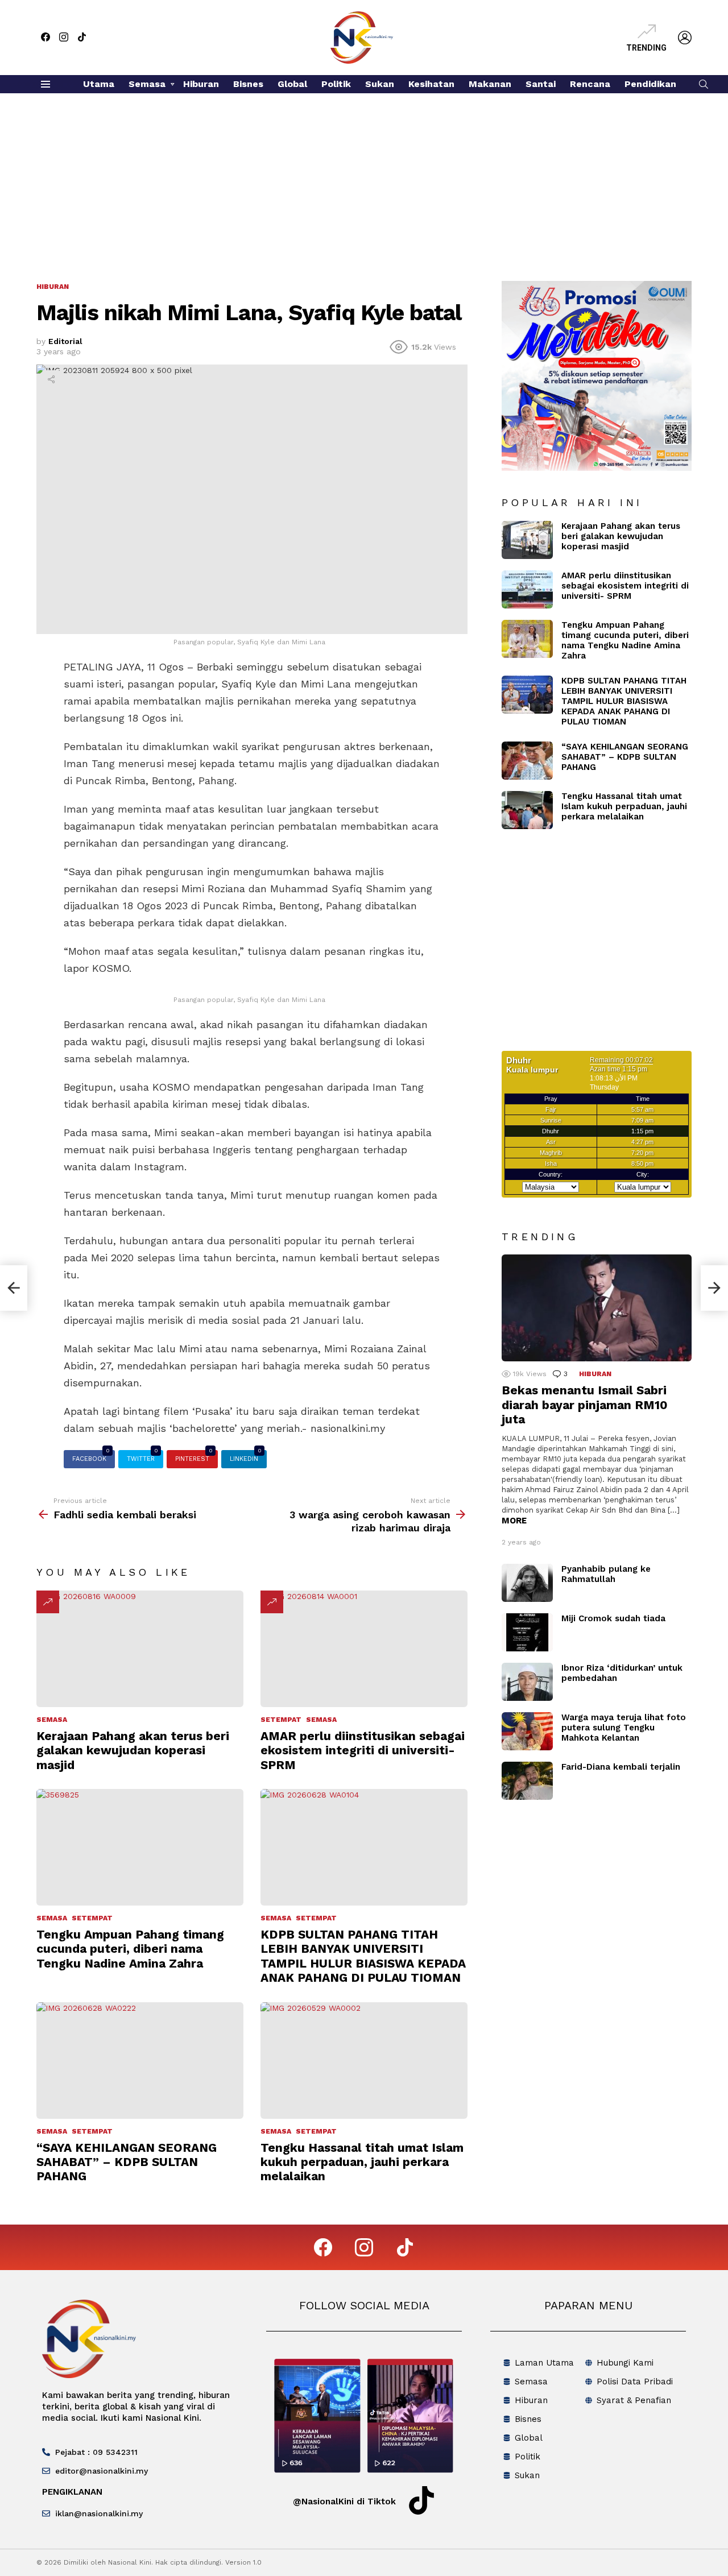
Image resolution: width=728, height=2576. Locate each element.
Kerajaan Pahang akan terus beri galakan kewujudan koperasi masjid (133, 1750)
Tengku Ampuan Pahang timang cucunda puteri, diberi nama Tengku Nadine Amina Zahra (130, 1949)
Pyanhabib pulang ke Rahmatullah (606, 1574)
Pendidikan (650, 84)
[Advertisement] (364, 179)
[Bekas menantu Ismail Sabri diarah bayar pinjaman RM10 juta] (597, 1308)
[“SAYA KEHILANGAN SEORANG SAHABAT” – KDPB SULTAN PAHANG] (140, 2061)
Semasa (147, 84)
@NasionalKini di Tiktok (344, 2502)
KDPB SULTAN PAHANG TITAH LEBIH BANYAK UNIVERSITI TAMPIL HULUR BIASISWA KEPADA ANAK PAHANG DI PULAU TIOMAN (363, 1956)
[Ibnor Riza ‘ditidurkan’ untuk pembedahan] (527, 1682)
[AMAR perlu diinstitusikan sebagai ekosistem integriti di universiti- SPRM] (364, 1649)
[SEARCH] (704, 84)
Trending (646, 48)
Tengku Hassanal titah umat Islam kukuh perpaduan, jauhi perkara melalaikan (362, 2162)
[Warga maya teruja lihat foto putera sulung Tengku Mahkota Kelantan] (527, 1731)
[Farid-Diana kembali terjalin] (527, 1781)
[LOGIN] (685, 38)
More (514, 1521)
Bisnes (248, 84)
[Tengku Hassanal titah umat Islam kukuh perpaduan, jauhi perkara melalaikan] (364, 2061)
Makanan (490, 84)
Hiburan (201, 84)
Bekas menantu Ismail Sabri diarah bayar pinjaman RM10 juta (585, 1405)
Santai (541, 84)
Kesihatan (431, 84)
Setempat (281, 1720)
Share (51, 379)
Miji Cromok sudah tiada (613, 1618)
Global (292, 84)
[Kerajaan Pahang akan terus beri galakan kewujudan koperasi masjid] (140, 1649)
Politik (336, 84)
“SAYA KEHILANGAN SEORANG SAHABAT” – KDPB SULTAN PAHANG (127, 2162)
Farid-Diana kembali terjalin (621, 1767)
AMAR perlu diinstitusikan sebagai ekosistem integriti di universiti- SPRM (363, 1750)
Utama (99, 84)
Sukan (380, 84)
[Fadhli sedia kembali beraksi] (14, 1288)
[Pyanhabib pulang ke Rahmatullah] (527, 1583)
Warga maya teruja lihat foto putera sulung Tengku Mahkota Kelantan (624, 1728)
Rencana (590, 84)
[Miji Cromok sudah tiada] (527, 1632)
